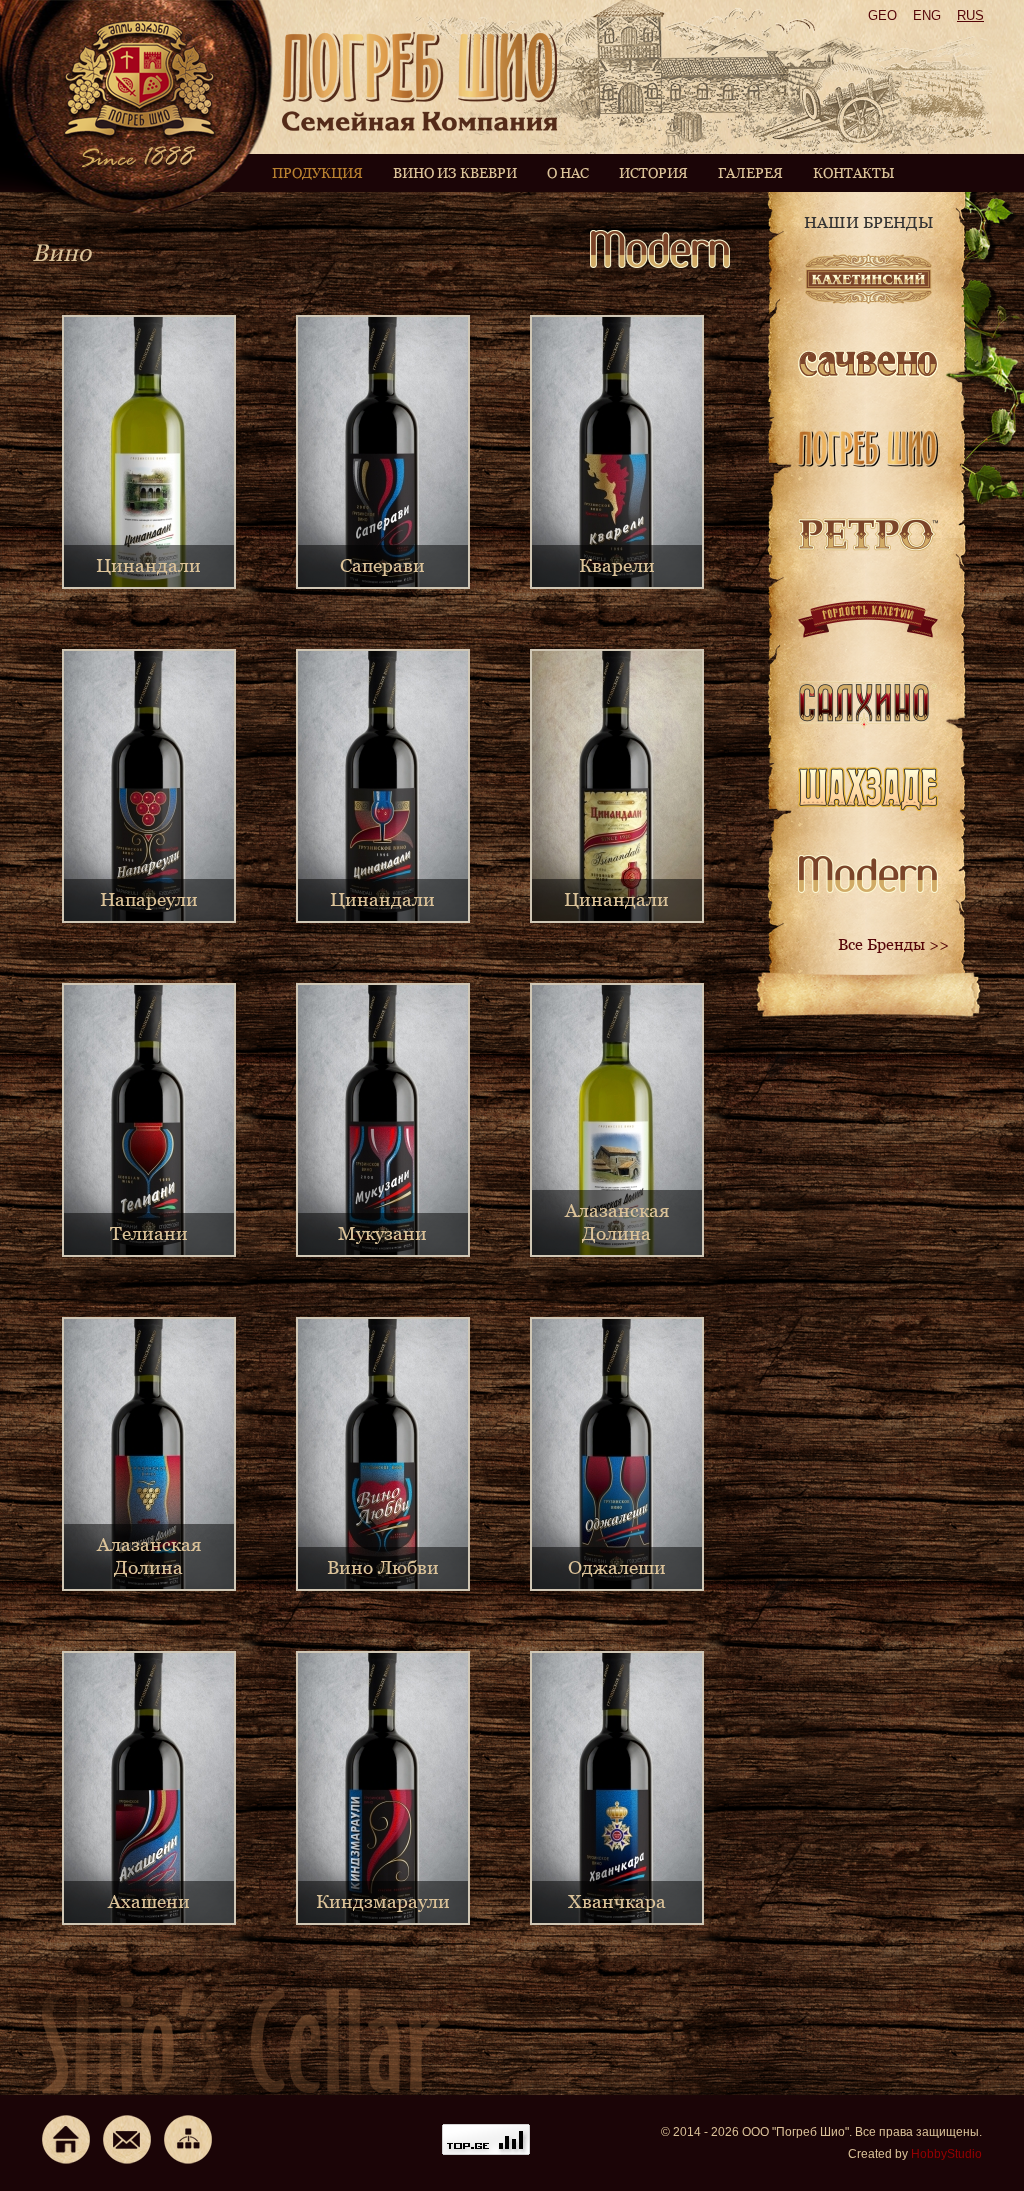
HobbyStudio (946, 2154)
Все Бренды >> (893, 944)
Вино (61, 252)
